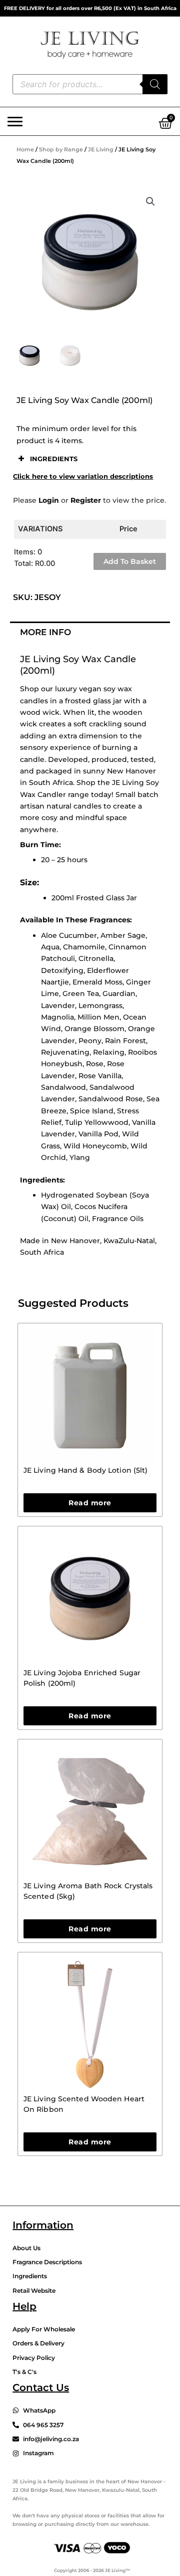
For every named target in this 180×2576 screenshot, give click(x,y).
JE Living (101, 149)
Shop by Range (61, 149)
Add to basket (130, 561)
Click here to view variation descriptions (83, 476)
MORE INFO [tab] (45, 632)
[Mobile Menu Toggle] (15, 121)
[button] (150, 202)
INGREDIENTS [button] (54, 459)
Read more (90, 1503)
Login (49, 500)
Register (86, 500)
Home (25, 149)
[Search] (155, 84)
